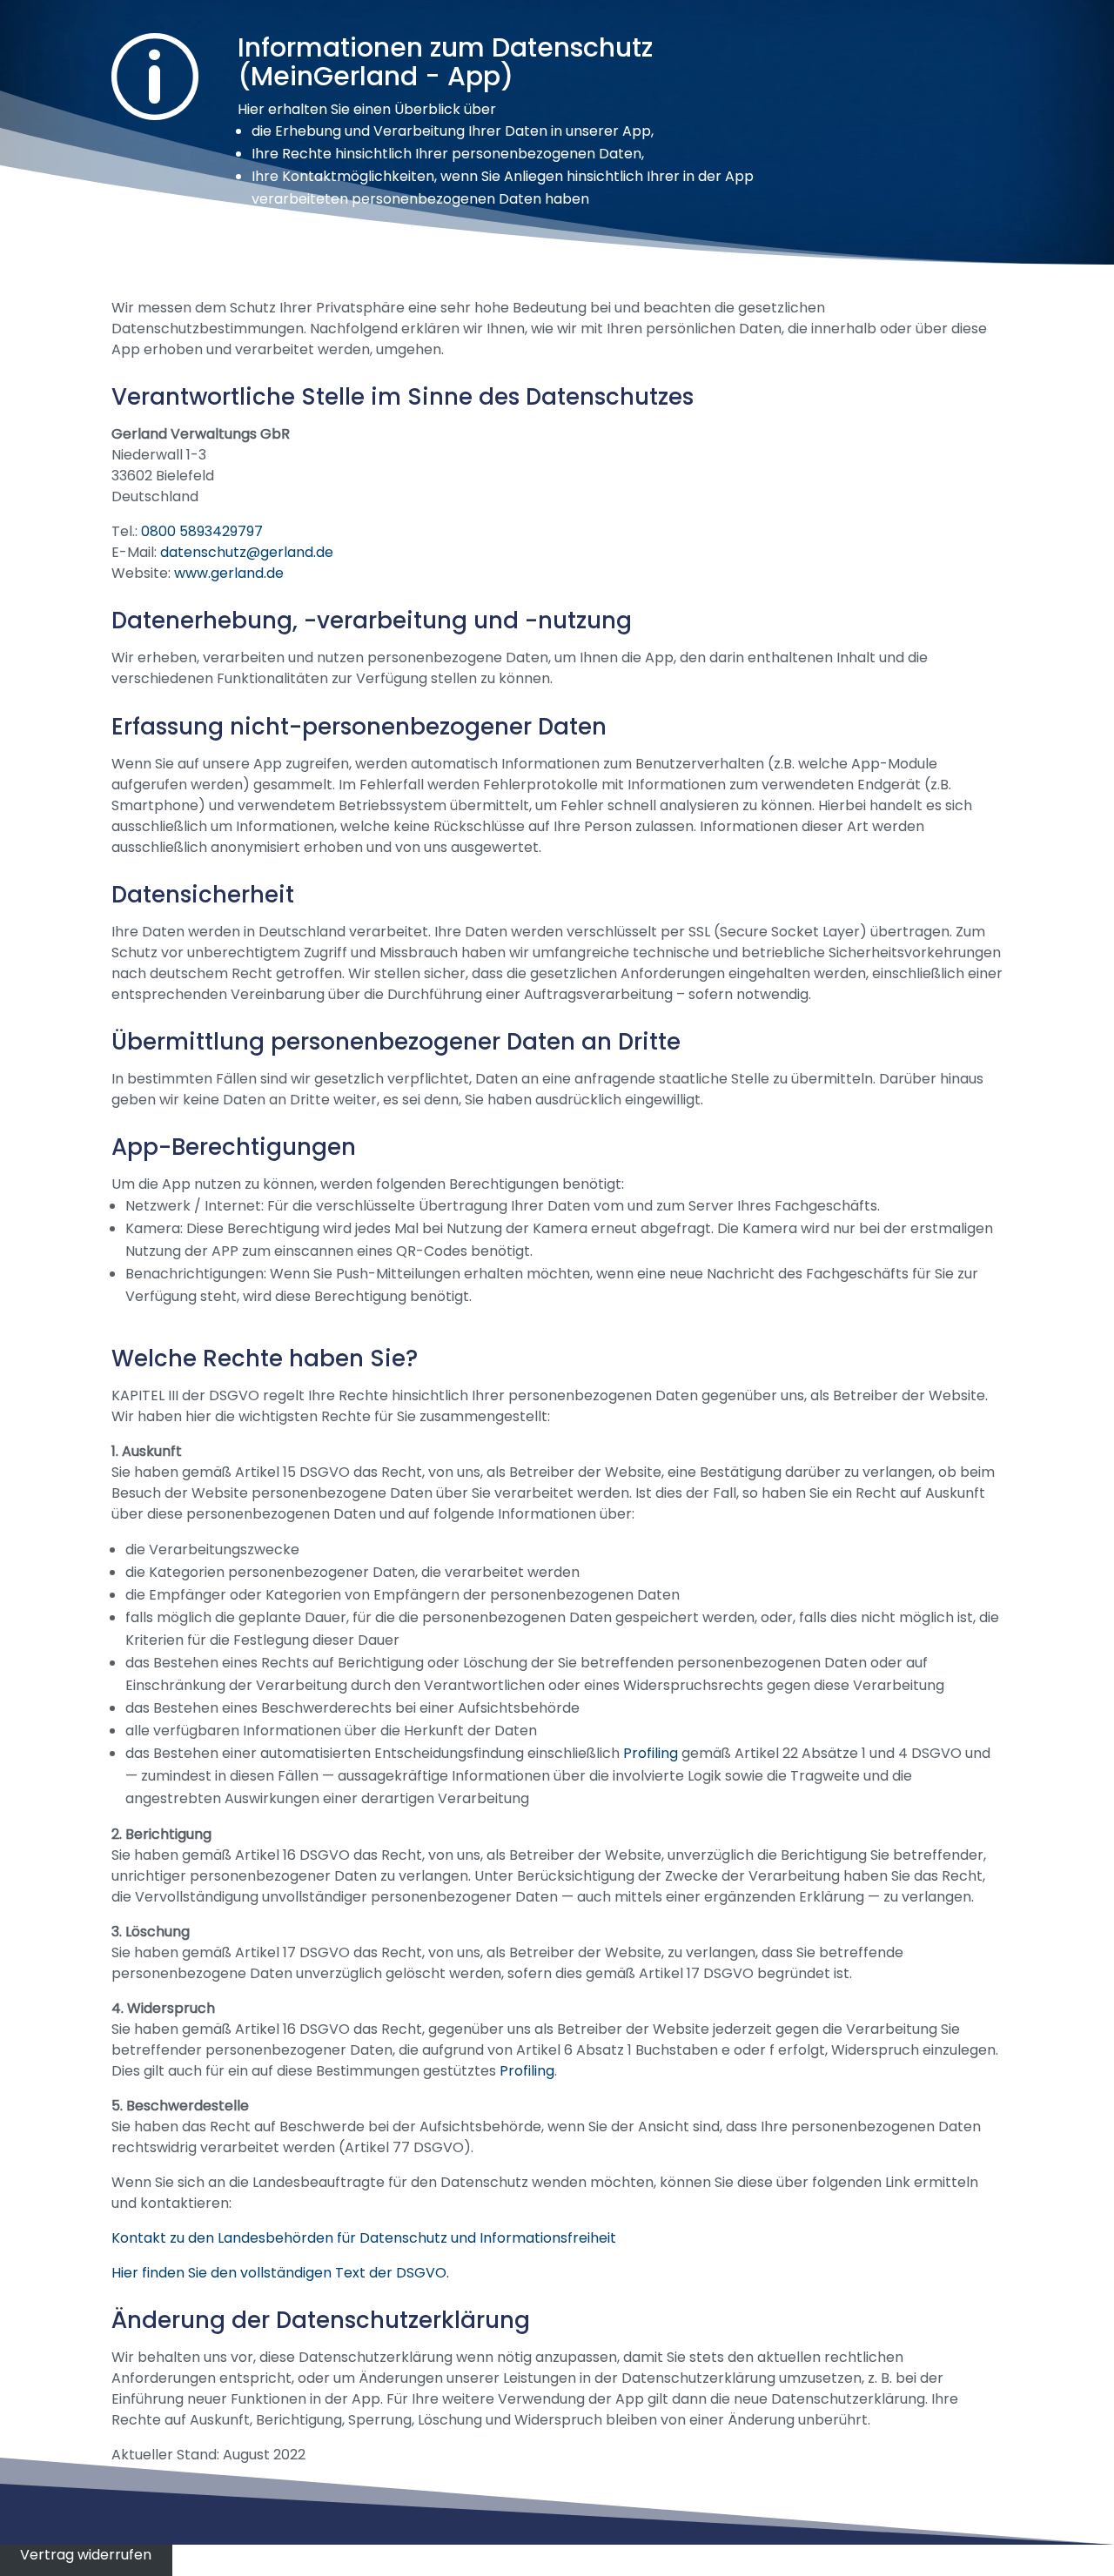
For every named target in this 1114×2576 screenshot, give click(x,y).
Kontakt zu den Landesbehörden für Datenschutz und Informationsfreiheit (364, 2238)
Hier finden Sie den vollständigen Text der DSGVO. (280, 2273)
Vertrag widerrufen (86, 2555)
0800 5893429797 (202, 531)
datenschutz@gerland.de (247, 552)
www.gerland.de (229, 573)
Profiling (651, 1753)
